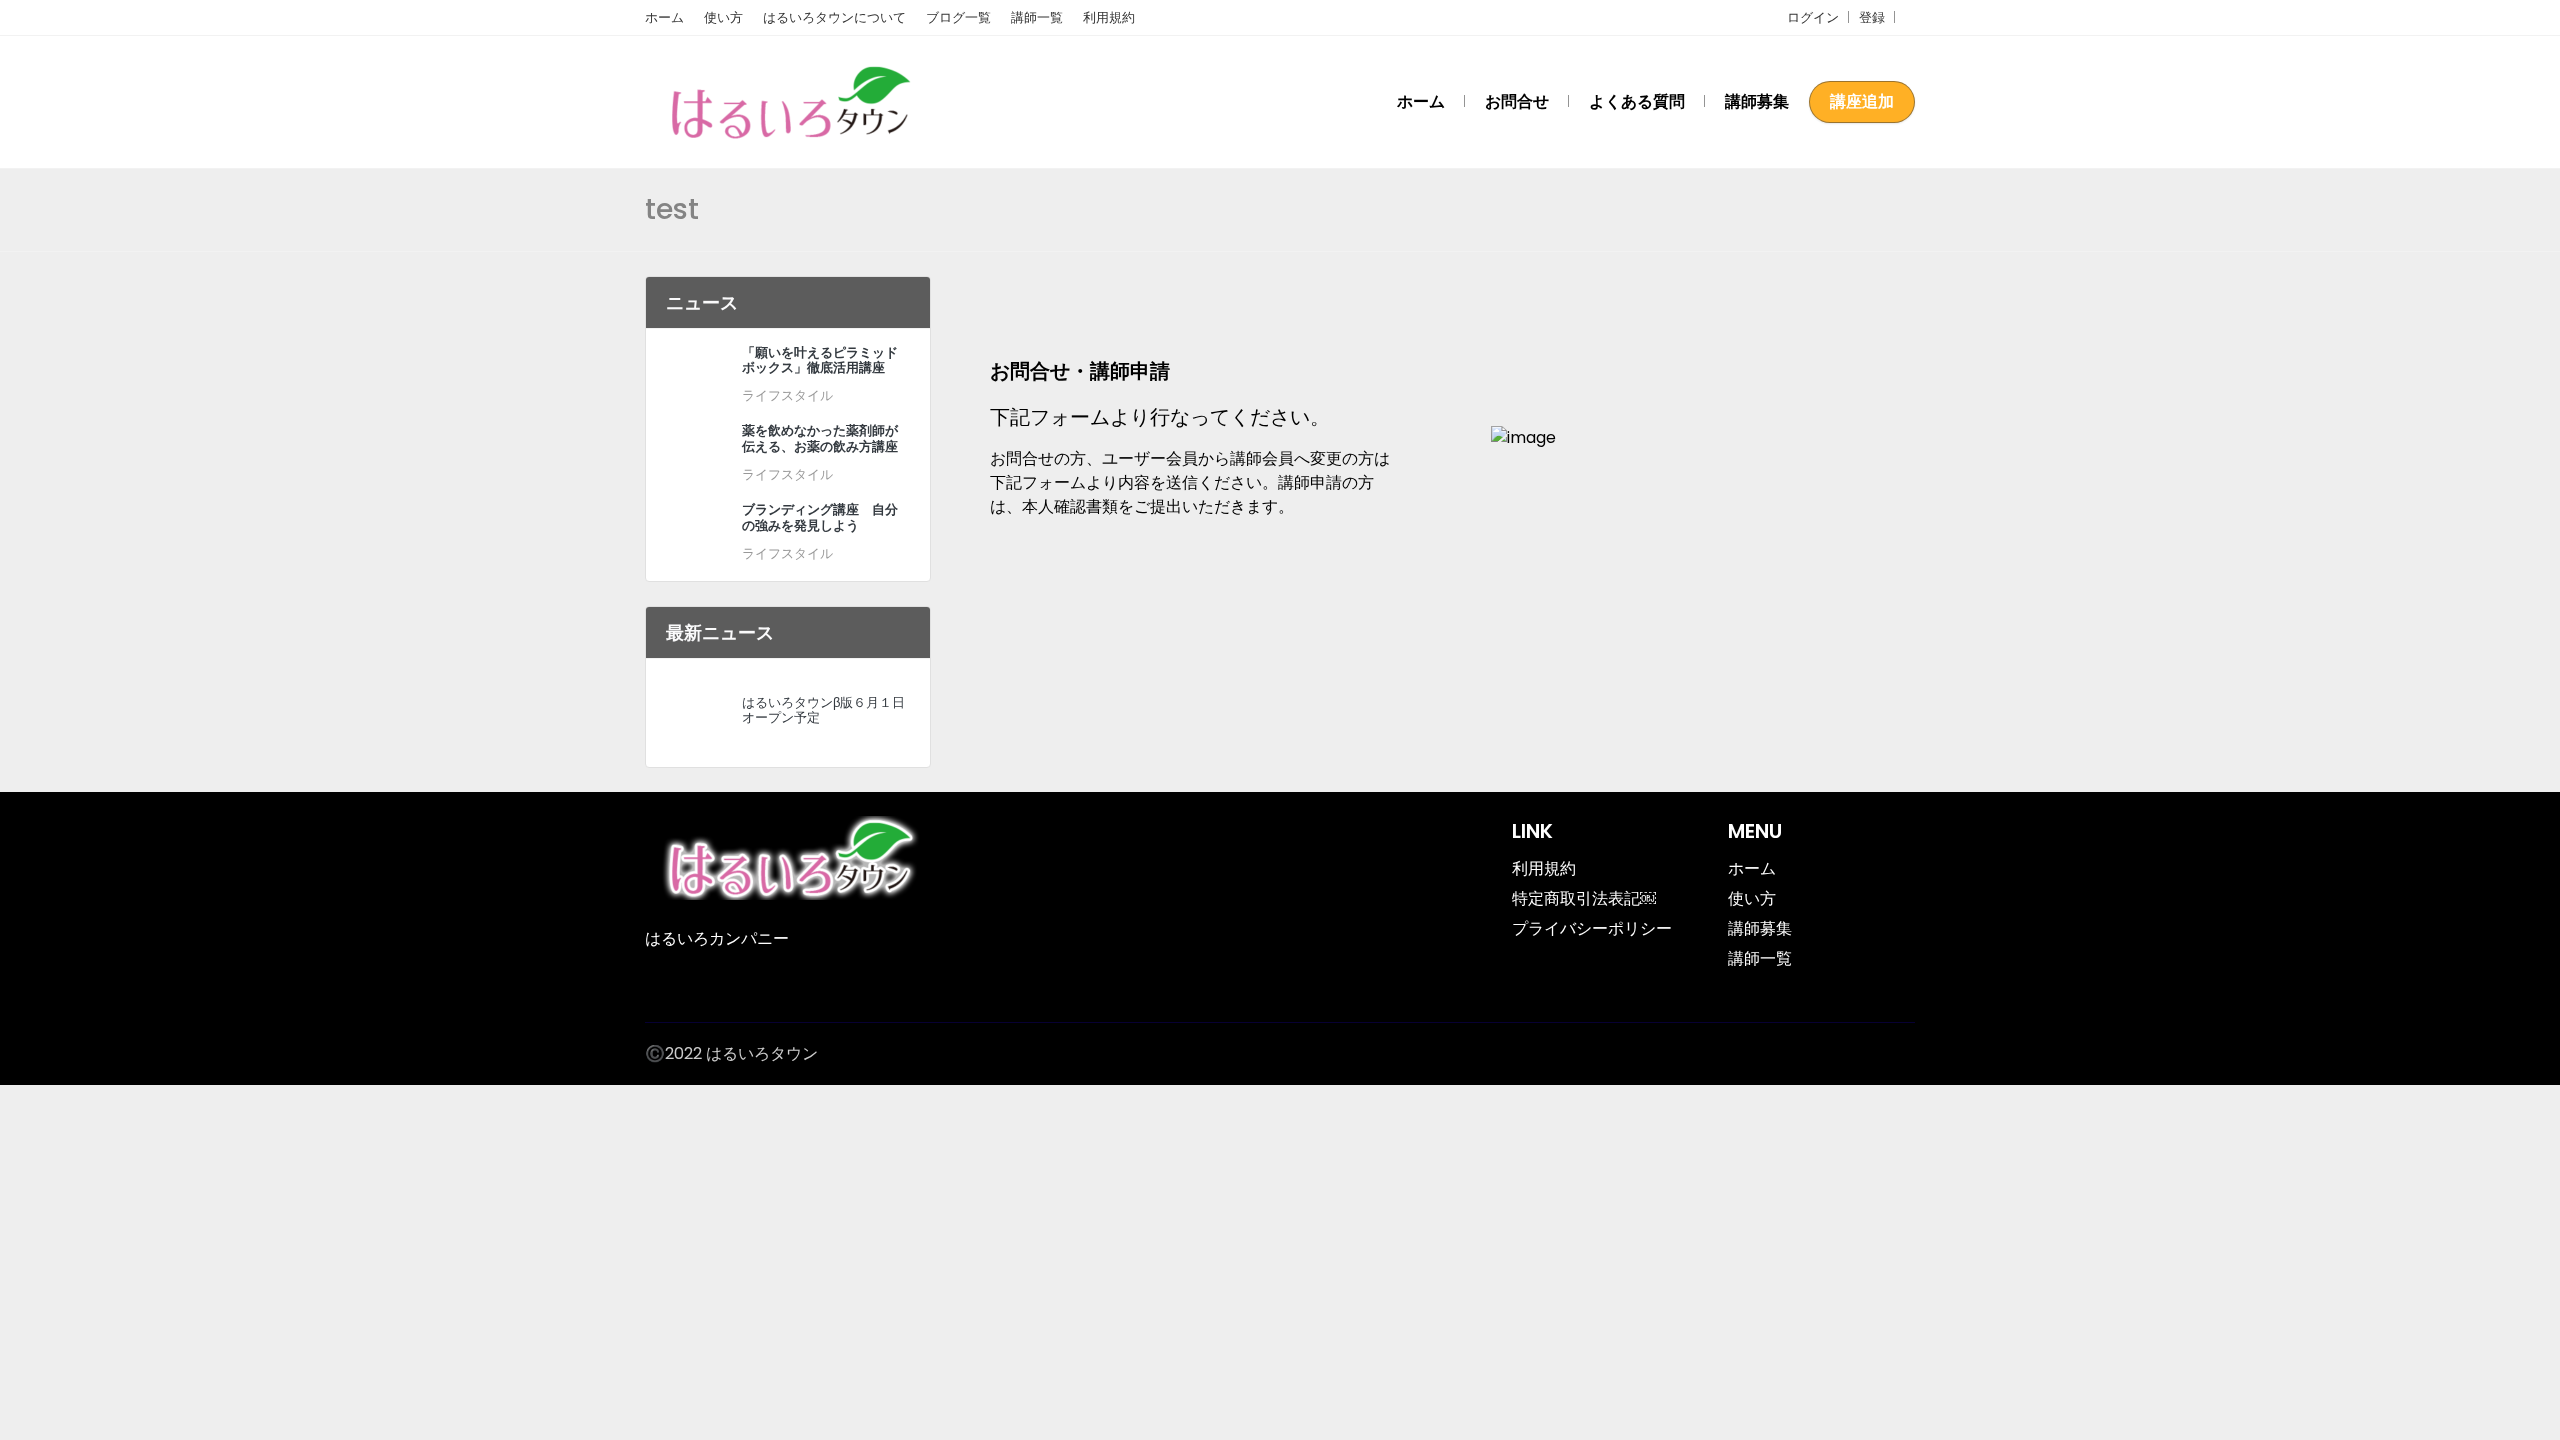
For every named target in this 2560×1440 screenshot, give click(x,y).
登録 (1872, 17)
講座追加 (1862, 101)
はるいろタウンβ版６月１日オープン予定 (823, 710)
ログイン (1813, 17)
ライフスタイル (787, 395)
